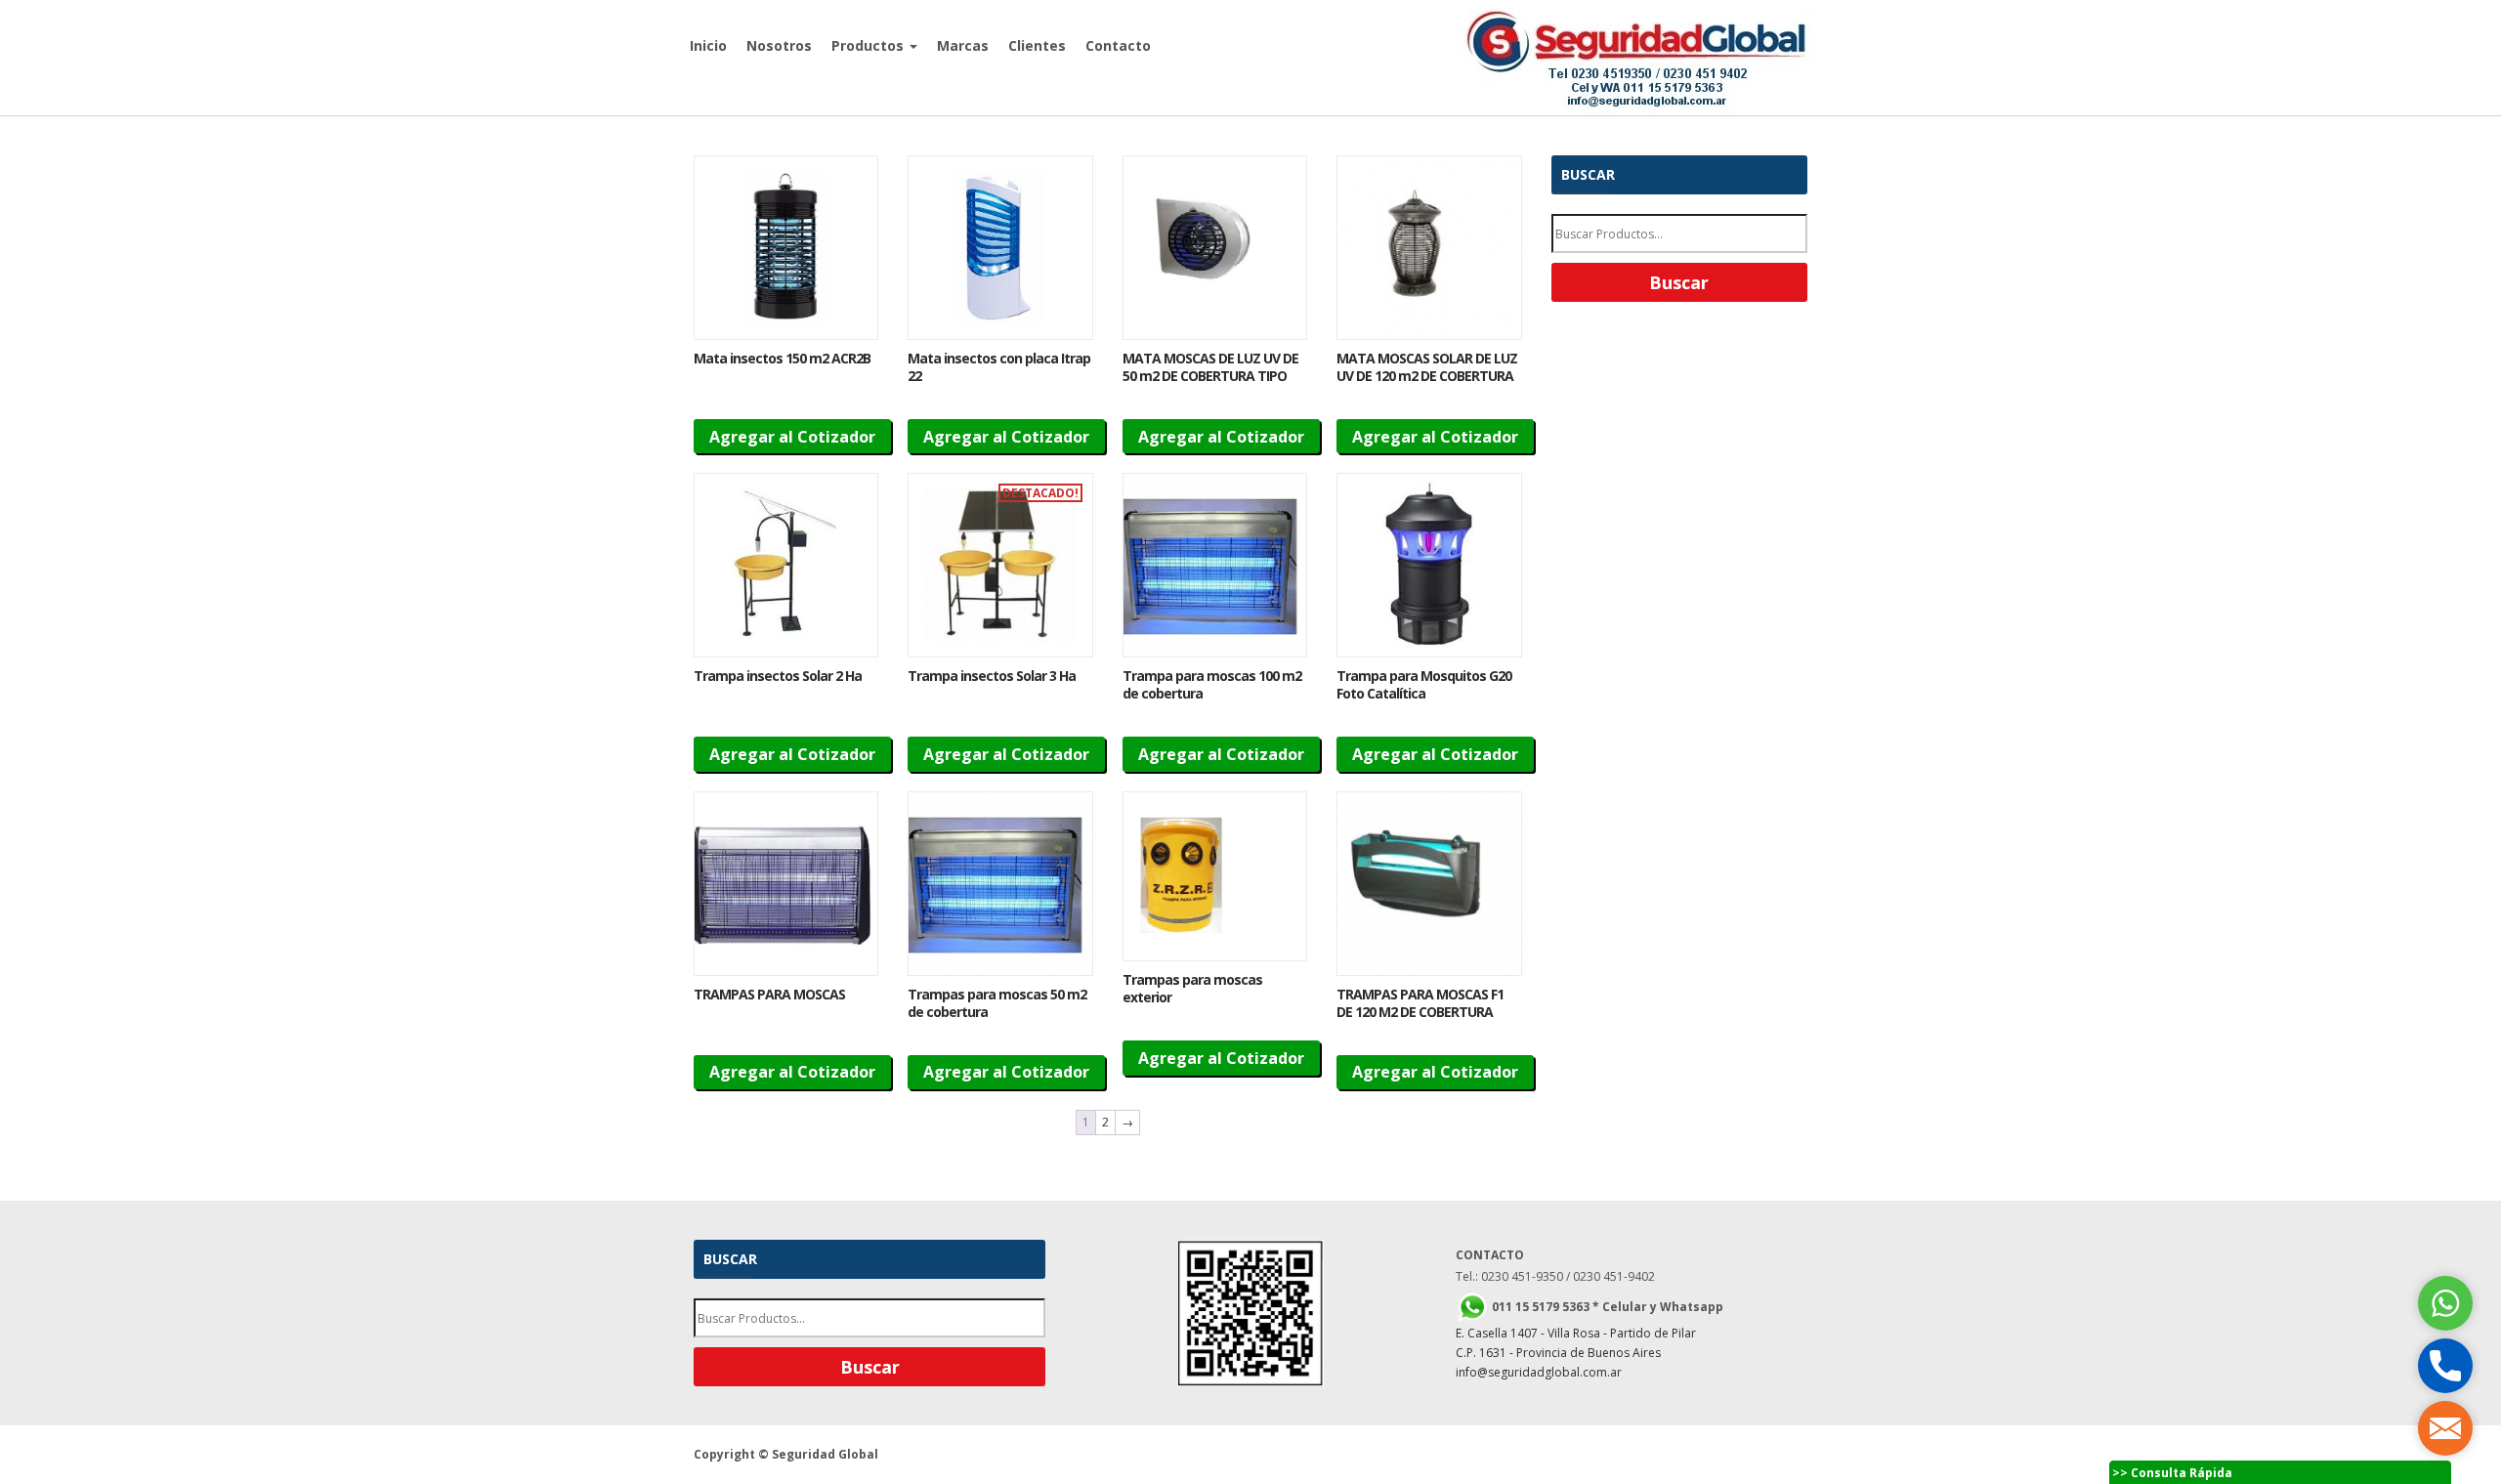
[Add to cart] (786, 248)
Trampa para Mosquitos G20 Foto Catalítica (1424, 684)
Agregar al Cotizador (792, 437)
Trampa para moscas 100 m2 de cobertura (1212, 684)
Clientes (1037, 45)
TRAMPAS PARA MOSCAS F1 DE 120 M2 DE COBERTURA (1420, 1003)
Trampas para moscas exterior (1192, 988)
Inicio (708, 45)
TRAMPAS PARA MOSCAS (769, 994)
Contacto (1118, 45)
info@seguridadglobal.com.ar (1539, 1372)
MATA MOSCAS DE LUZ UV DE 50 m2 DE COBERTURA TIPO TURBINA (1210, 376)
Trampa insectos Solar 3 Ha (992, 676)
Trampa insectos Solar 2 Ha (778, 676)
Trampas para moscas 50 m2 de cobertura (997, 1003)
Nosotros (779, 45)
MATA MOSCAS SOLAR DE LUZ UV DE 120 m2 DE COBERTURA (1427, 367)
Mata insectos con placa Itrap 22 (999, 367)
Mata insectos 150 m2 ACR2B (782, 358)
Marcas (963, 45)
